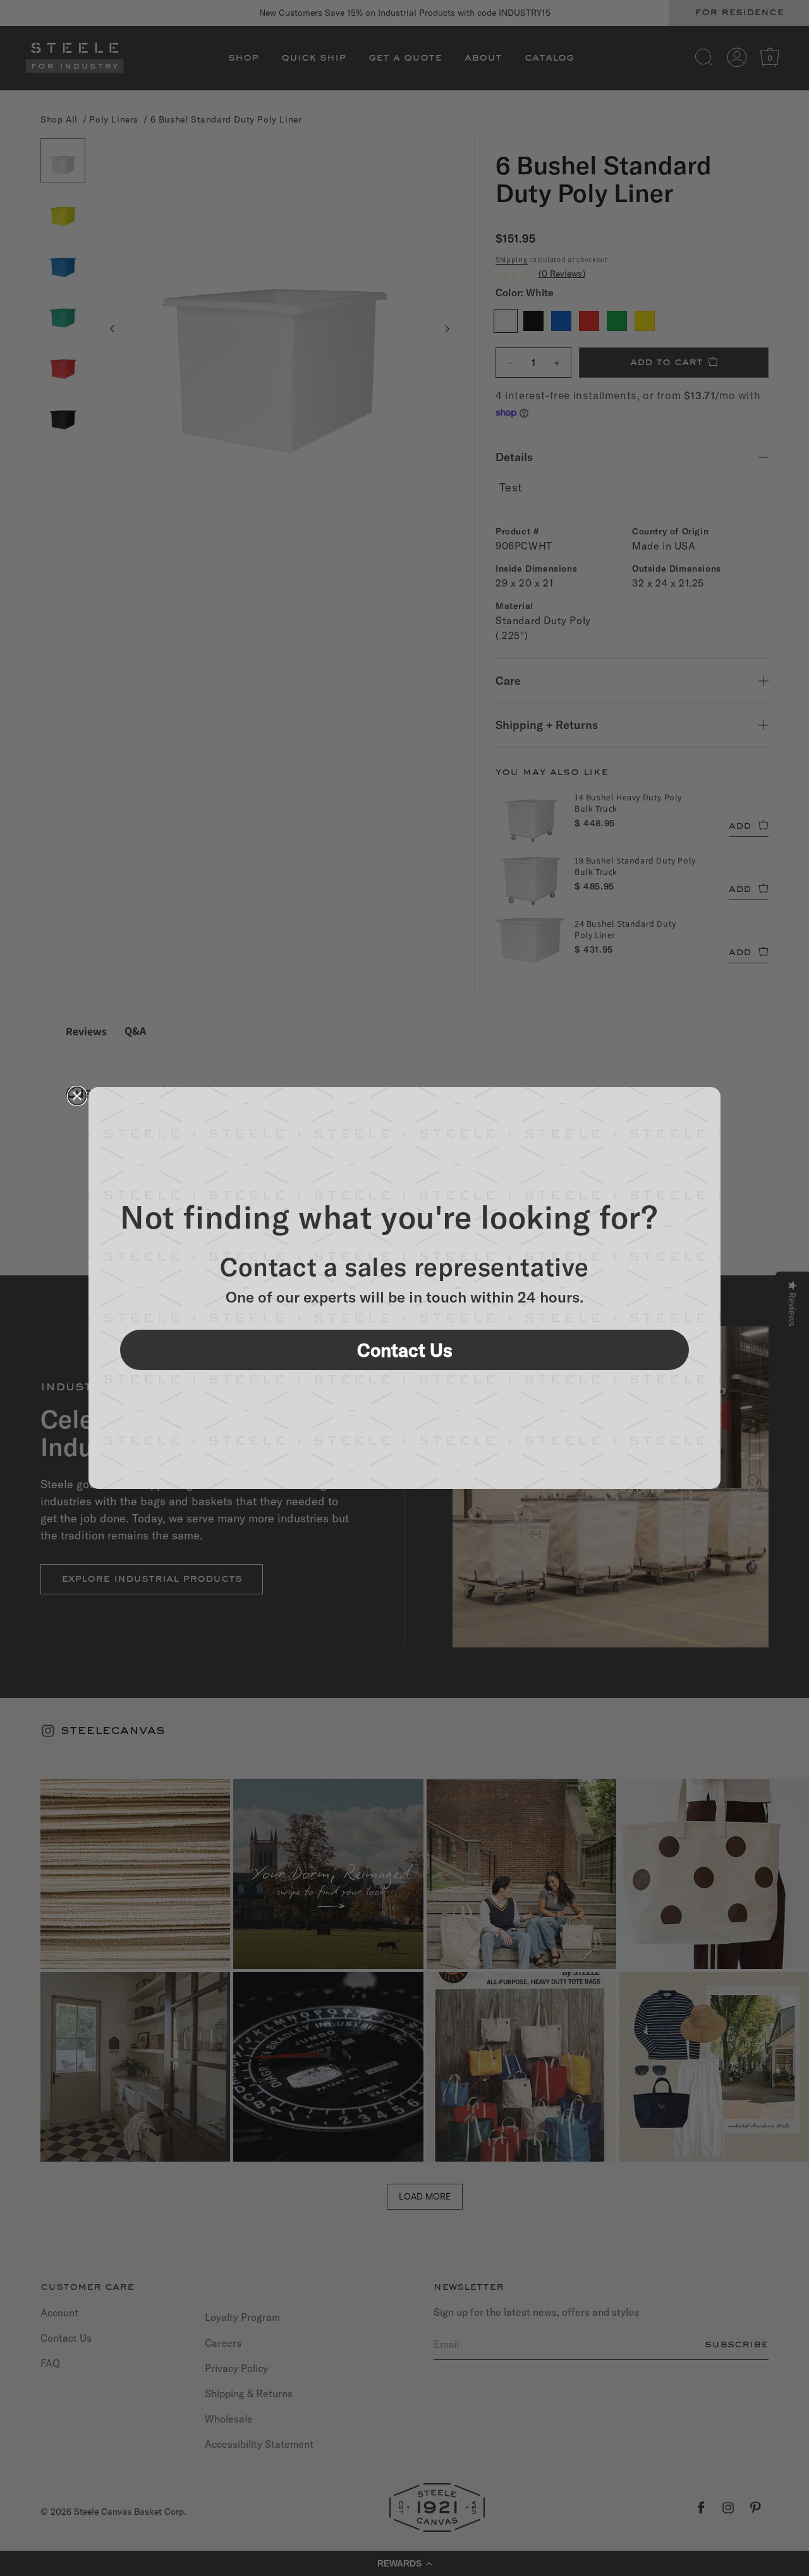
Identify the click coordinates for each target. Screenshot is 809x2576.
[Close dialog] (77, 1096)
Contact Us (405, 1350)
